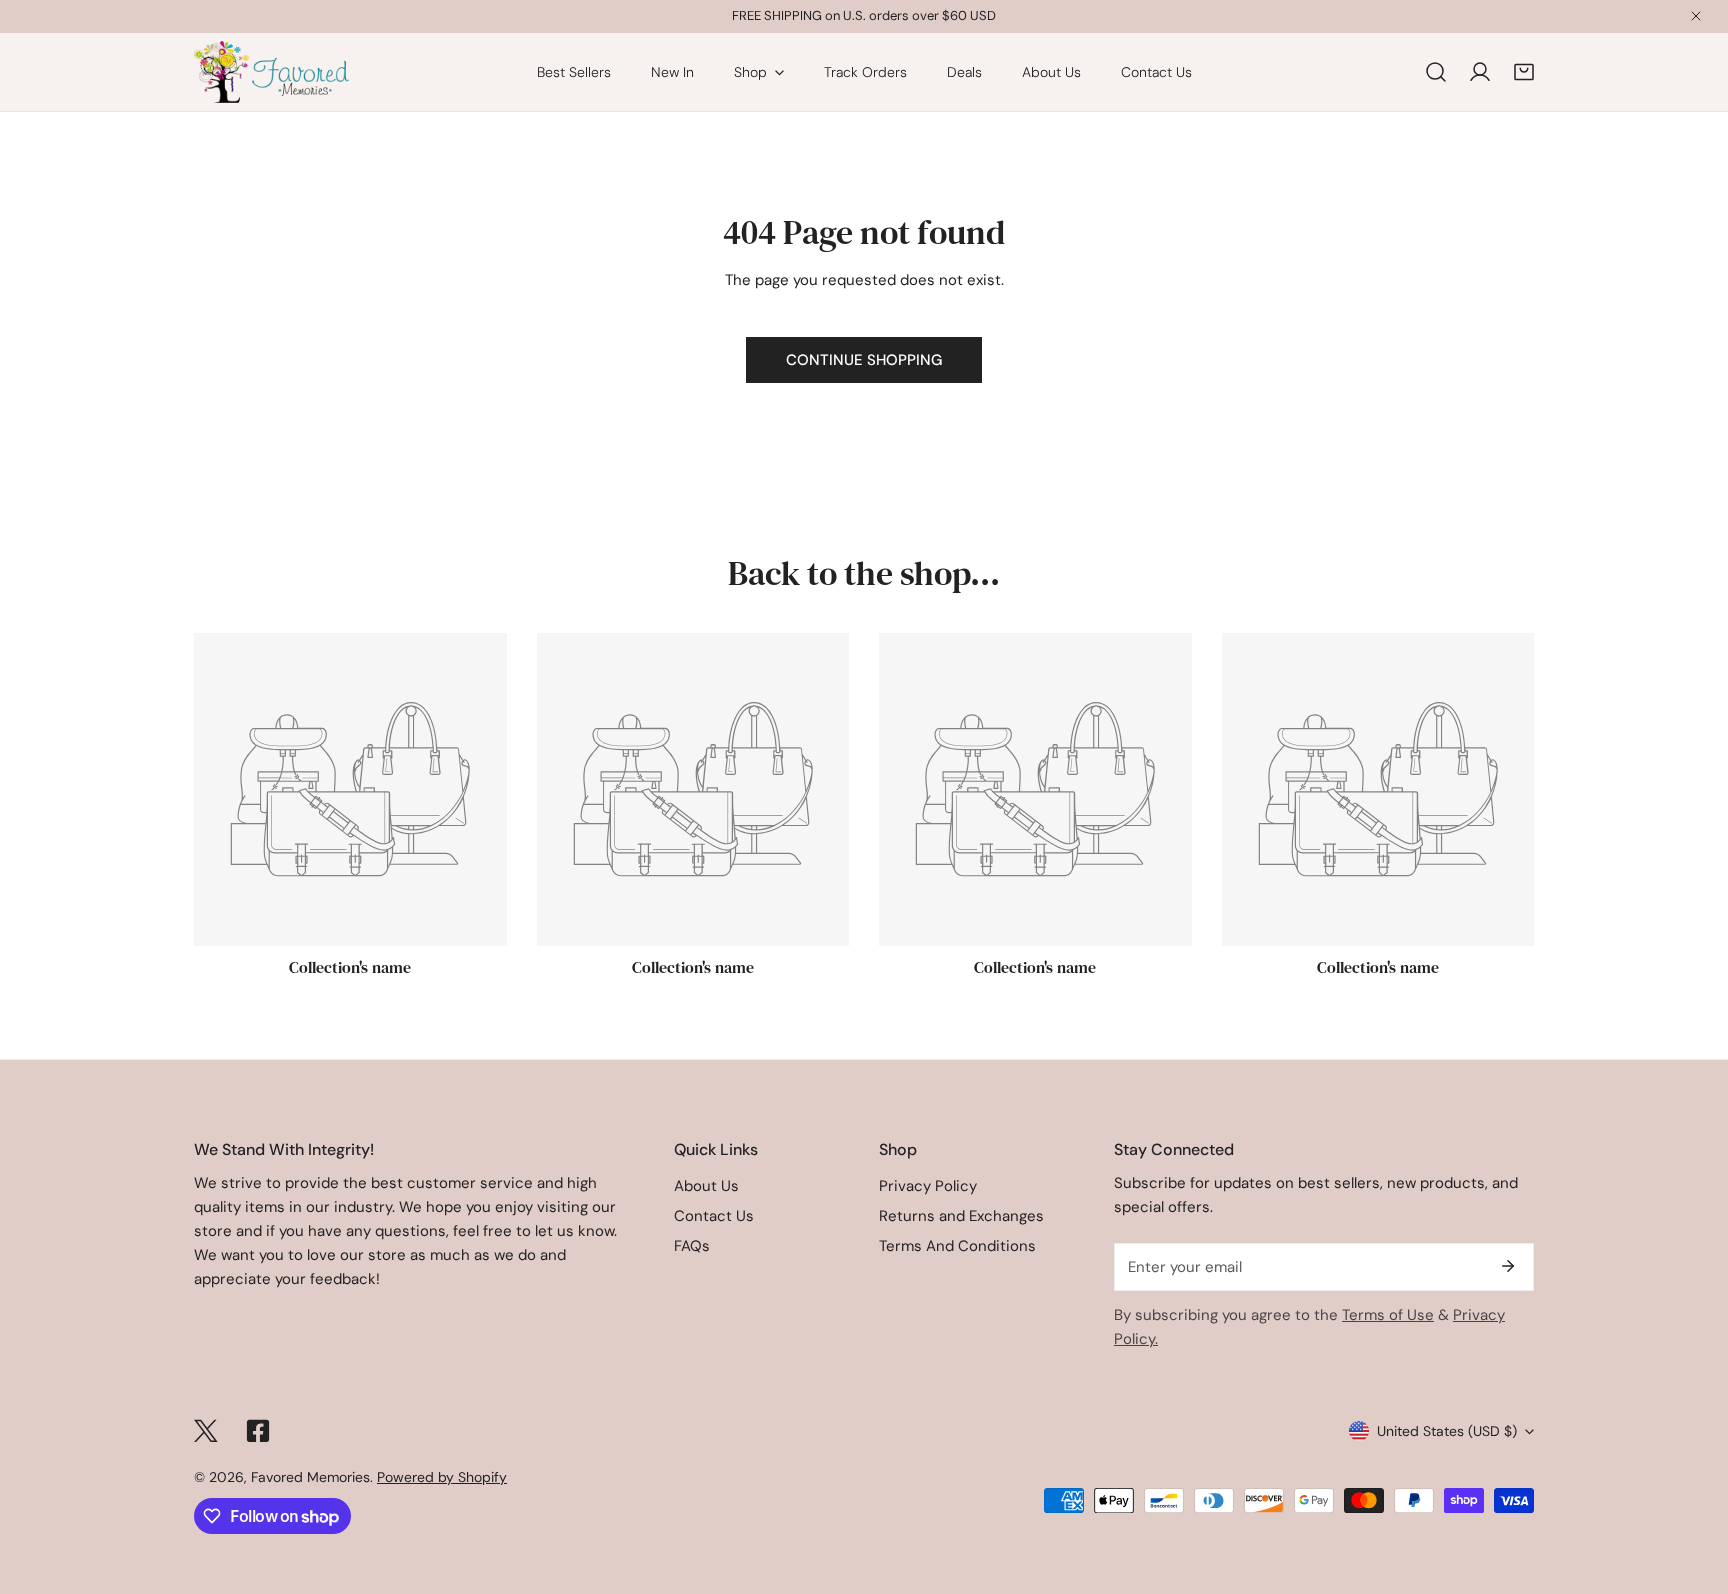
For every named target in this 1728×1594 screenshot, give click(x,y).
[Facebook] (258, 1431)
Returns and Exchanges (961, 1216)
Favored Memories (310, 1477)
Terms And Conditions (957, 1246)
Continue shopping (864, 360)
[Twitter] (206, 1431)
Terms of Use (1388, 1315)
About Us (706, 1186)
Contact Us (714, 1216)
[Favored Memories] (271, 72)
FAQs (692, 1246)
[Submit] (1508, 1266)
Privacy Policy (928, 1186)
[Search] (1436, 72)
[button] (1524, 72)
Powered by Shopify (442, 1477)
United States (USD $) (1447, 1431)
